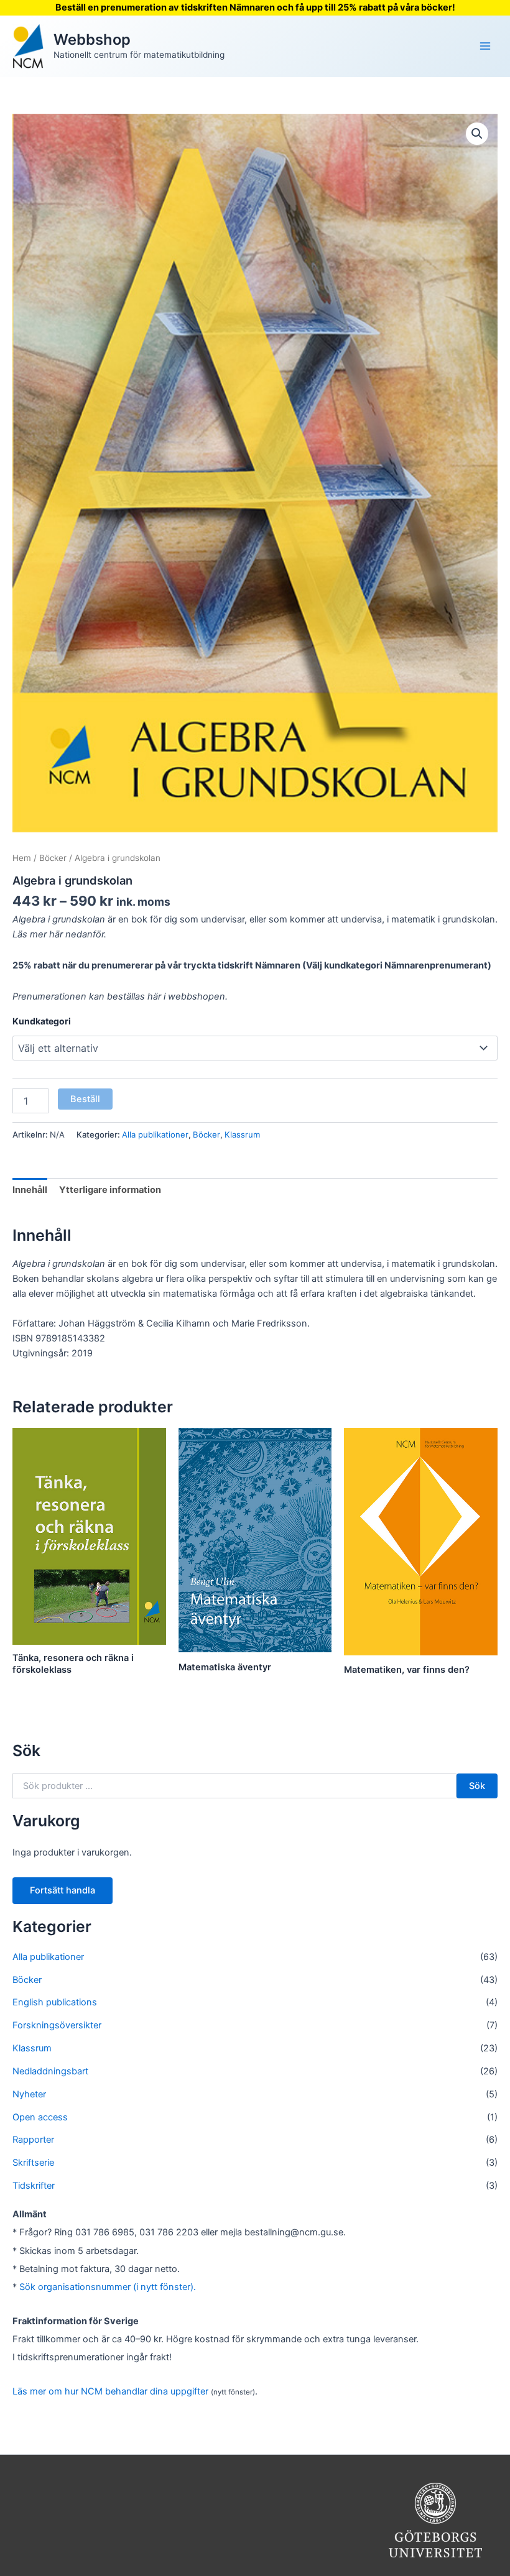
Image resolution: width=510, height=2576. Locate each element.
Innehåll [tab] (30, 1190)
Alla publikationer (155, 1134)
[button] (477, 134)
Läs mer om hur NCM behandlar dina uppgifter (110, 2391)
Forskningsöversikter (57, 2025)
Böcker (53, 858)
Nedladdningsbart (50, 2071)
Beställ (85, 1099)
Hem (22, 858)
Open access (40, 2117)
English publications (55, 2002)
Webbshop (92, 39)
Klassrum (242, 1134)
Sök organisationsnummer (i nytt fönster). (108, 2287)
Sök (477, 1786)
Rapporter (33, 2140)
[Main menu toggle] (485, 46)
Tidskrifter (34, 2186)
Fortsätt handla (63, 1890)
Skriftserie (33, 2163)
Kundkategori (42, 1021)
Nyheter (29, 2094)
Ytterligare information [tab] (110, 1190)
